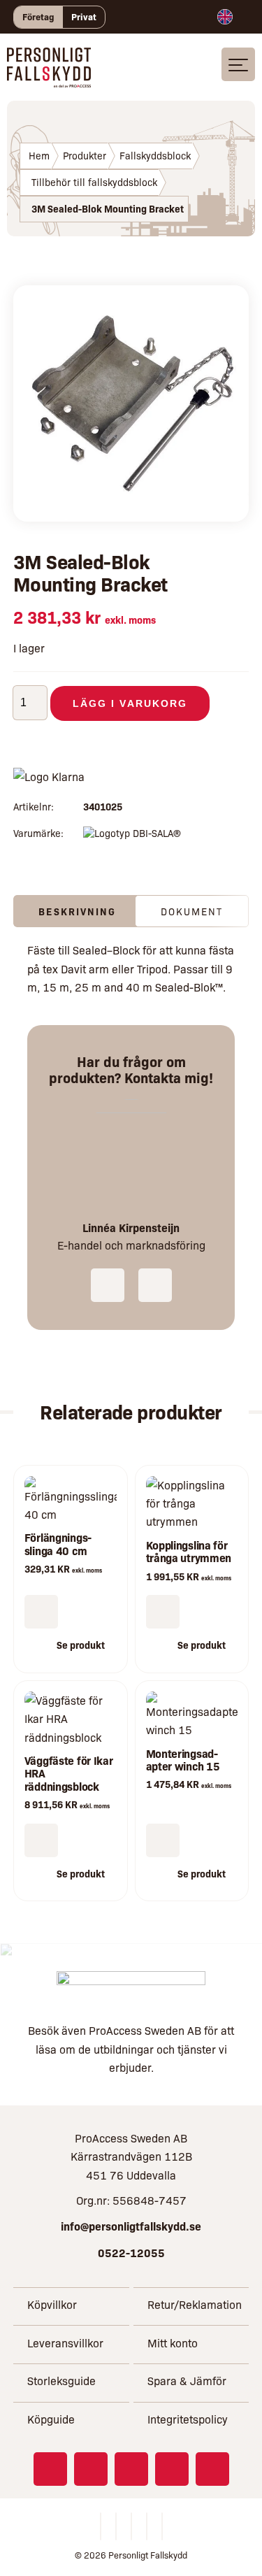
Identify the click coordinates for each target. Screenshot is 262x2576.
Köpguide (51, 2419)
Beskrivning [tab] (77, 911)
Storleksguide (61, 2381)
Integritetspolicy (188, 2419)
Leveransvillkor (65, 2343)
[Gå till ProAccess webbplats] (131, 1988)
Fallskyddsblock (155, 155)
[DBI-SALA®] (132, 833)
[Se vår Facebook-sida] (50, 2469)
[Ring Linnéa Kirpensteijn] (108, 1285)
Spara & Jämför (187, 2381)
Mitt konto (173, 2343)
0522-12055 (131, 2252)
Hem (39, 155)
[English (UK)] (225, 17)
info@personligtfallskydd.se (131, 2226)
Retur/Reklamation (195, 2304)
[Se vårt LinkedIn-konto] (131, 2469)
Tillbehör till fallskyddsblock (94, 182)
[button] (41, 1612)
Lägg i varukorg (130, 703)
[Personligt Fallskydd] (49, 78)
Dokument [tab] (192, 911)
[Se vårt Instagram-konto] (91, 2469)
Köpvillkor (52, 2304)
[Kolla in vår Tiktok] (212, 2469)
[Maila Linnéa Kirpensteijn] (155, 1285)
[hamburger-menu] (238, 64)
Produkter (85, 155)
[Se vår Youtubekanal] (172, 2469)
